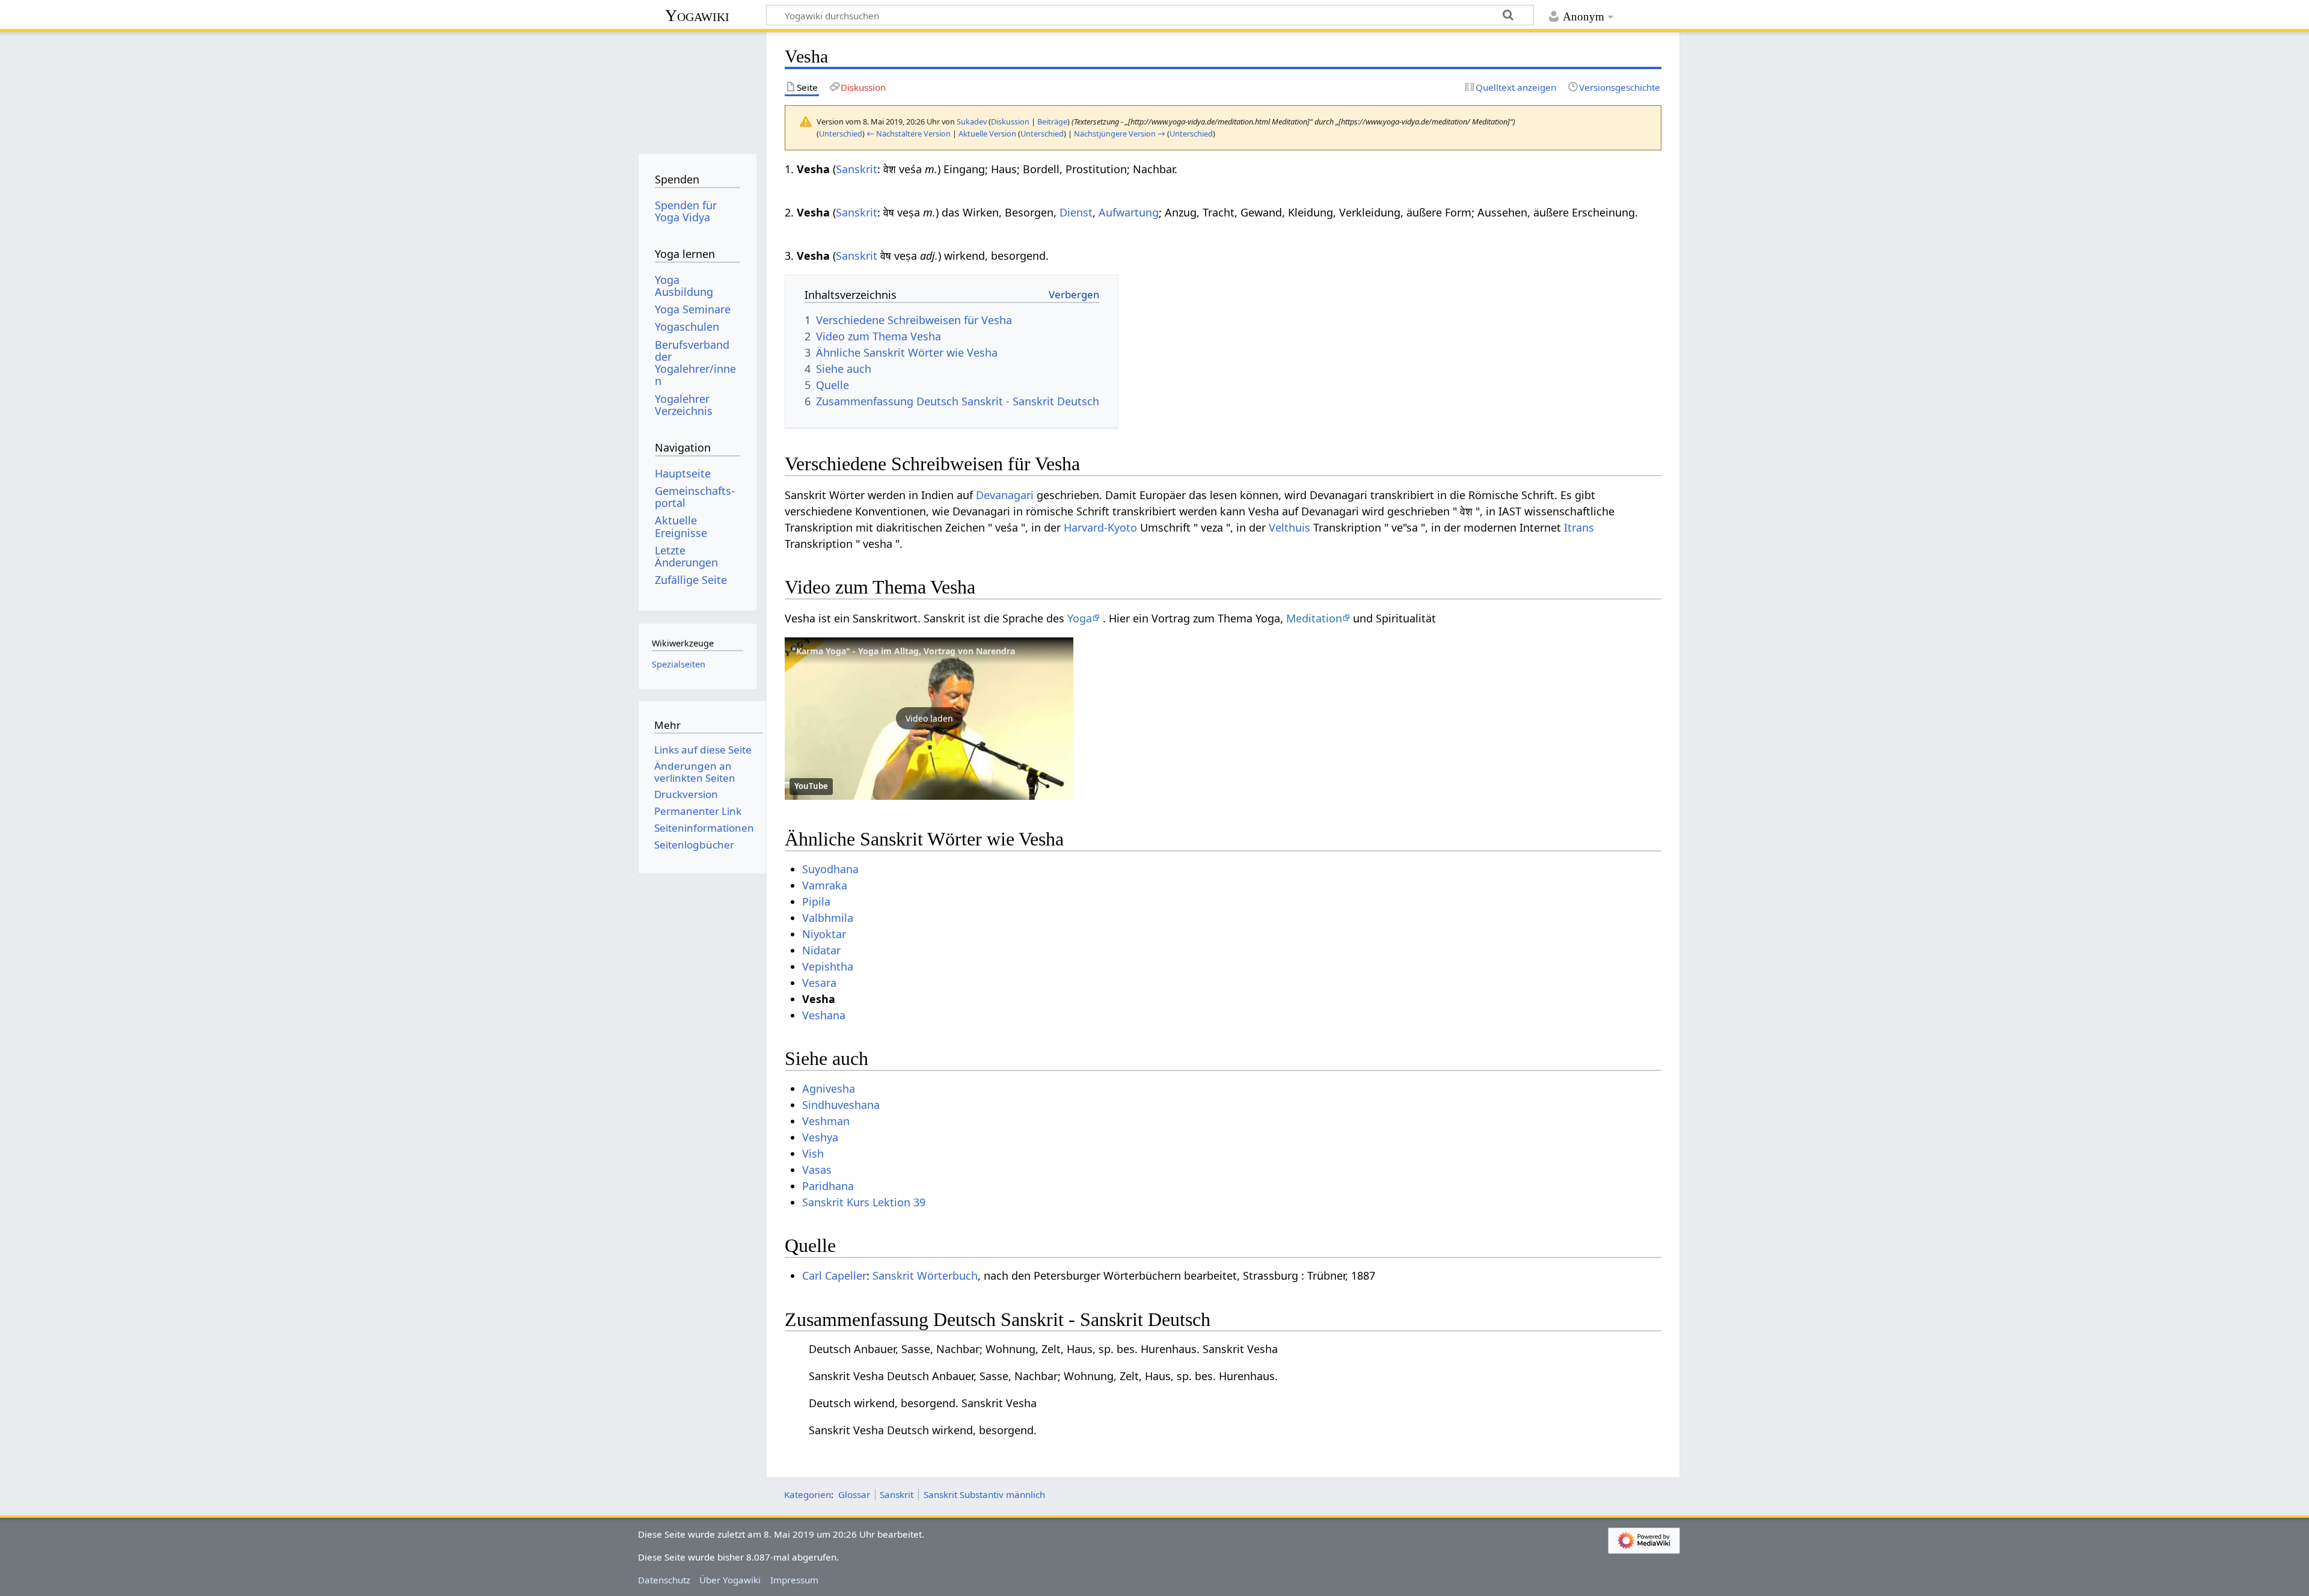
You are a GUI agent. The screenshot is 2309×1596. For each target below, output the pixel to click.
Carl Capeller (834, 1275)
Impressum (794, 1580)
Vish (813, 1153)
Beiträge (1052, 121)
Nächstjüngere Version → (1120, 134)
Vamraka (825, 885)
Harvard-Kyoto (1100, 527)
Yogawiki (697, 15)
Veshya (820, 1137)
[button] (929, 719)
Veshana (824, 1015)
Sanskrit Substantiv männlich (984, 1494)
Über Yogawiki (730, 1580)
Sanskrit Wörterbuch (925, 1275)
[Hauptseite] (697, 89)
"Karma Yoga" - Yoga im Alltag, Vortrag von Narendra (903, 651)
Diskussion (1010, 121)
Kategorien (808, 1494)
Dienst (1076, 212)
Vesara (819, 983)
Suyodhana (830, 869)
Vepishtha (828, 966)
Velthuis (1289, 527)
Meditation (1314, 618)
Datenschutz (664, 1580)
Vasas (817, 1170)
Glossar (854, 1494)
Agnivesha (829, 1088)
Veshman (826, 1121)
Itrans (1579, 527)
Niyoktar (824, 934)
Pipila (816, 901)
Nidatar (821, 950)
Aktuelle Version (987, 134)
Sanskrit (857, 169)
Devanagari (1005, 495)
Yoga (1080, 618)
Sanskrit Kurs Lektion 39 (864, 1202)
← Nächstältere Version (909, 134)
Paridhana (828, 1186)
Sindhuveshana (841, 1105)
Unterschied (841, 134)
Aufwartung (1129, 212)
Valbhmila (828, 918)
